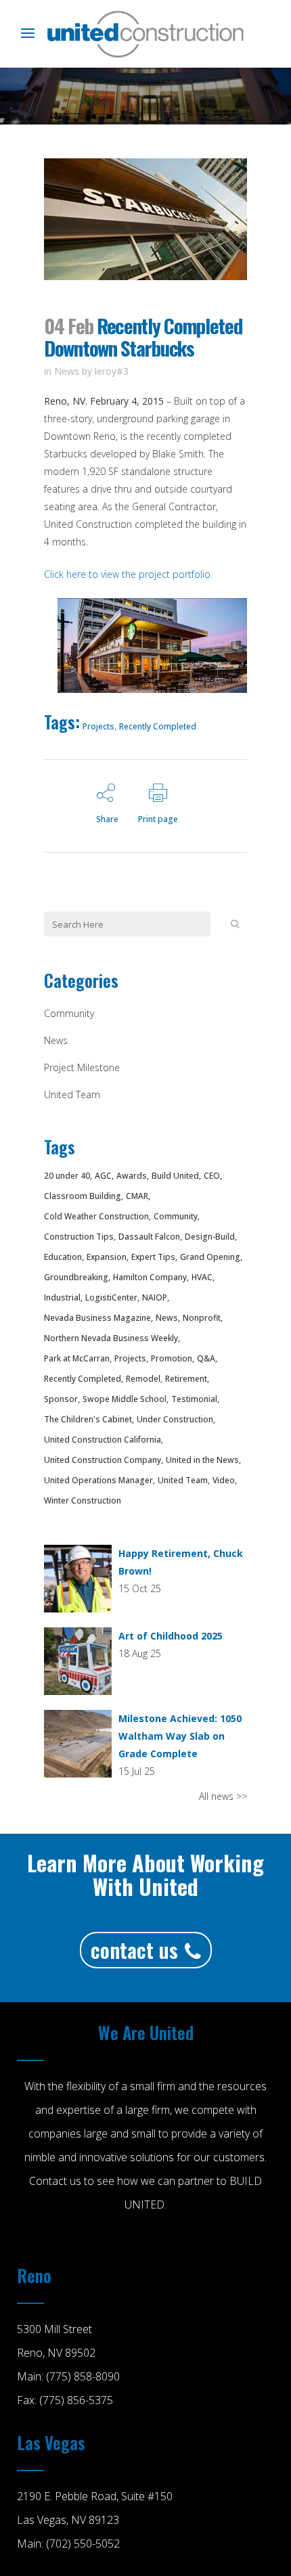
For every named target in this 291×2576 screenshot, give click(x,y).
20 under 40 (67, 1176)
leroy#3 (112, 371)
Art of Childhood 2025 (171, 1636)
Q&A (206, 1358)
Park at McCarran (77, 1358)
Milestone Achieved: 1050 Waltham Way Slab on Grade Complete (180, 1736)
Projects (98, 726)
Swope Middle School (125, 1399)
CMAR (137, 1196)
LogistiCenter (111, 1297)
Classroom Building (83, 1196)
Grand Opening (210, 1257)
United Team (72, 1094)
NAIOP (155, 1297)
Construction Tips (79, 1237)
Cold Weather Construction (96, 1216)
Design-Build (210, 1237)
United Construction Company (103, 1460)
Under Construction (175, 1419)
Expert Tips (153, 1257)
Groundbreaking (76, 1277)
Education (63, 1257)
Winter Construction (83, 1500)
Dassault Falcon (149, 1237)
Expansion (107, 1257)
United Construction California (103, 1440)
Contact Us (134, 1950)
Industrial (62, 1297)
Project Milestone (82, 1067)
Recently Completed (158, 726)
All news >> (223, 1796)
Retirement (186, 1379)
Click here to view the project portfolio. (128, 574)
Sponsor (61, 1399)
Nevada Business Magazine (97, 1318)
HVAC (202, 1277)
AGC (103, 1176)
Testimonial (194, 1399)
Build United (175, 1176)
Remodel (143, 1379)
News (67, 371)
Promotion (172, 1358)
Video (224, 1480)
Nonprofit (202, 1318)
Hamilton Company (150, 1277)
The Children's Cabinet (88, 1419)
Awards (132, 1176)
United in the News (202, 1460)
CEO (212, 1176)
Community (69, 1013)
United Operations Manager (98, 1480)
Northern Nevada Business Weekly (111, 1338)
